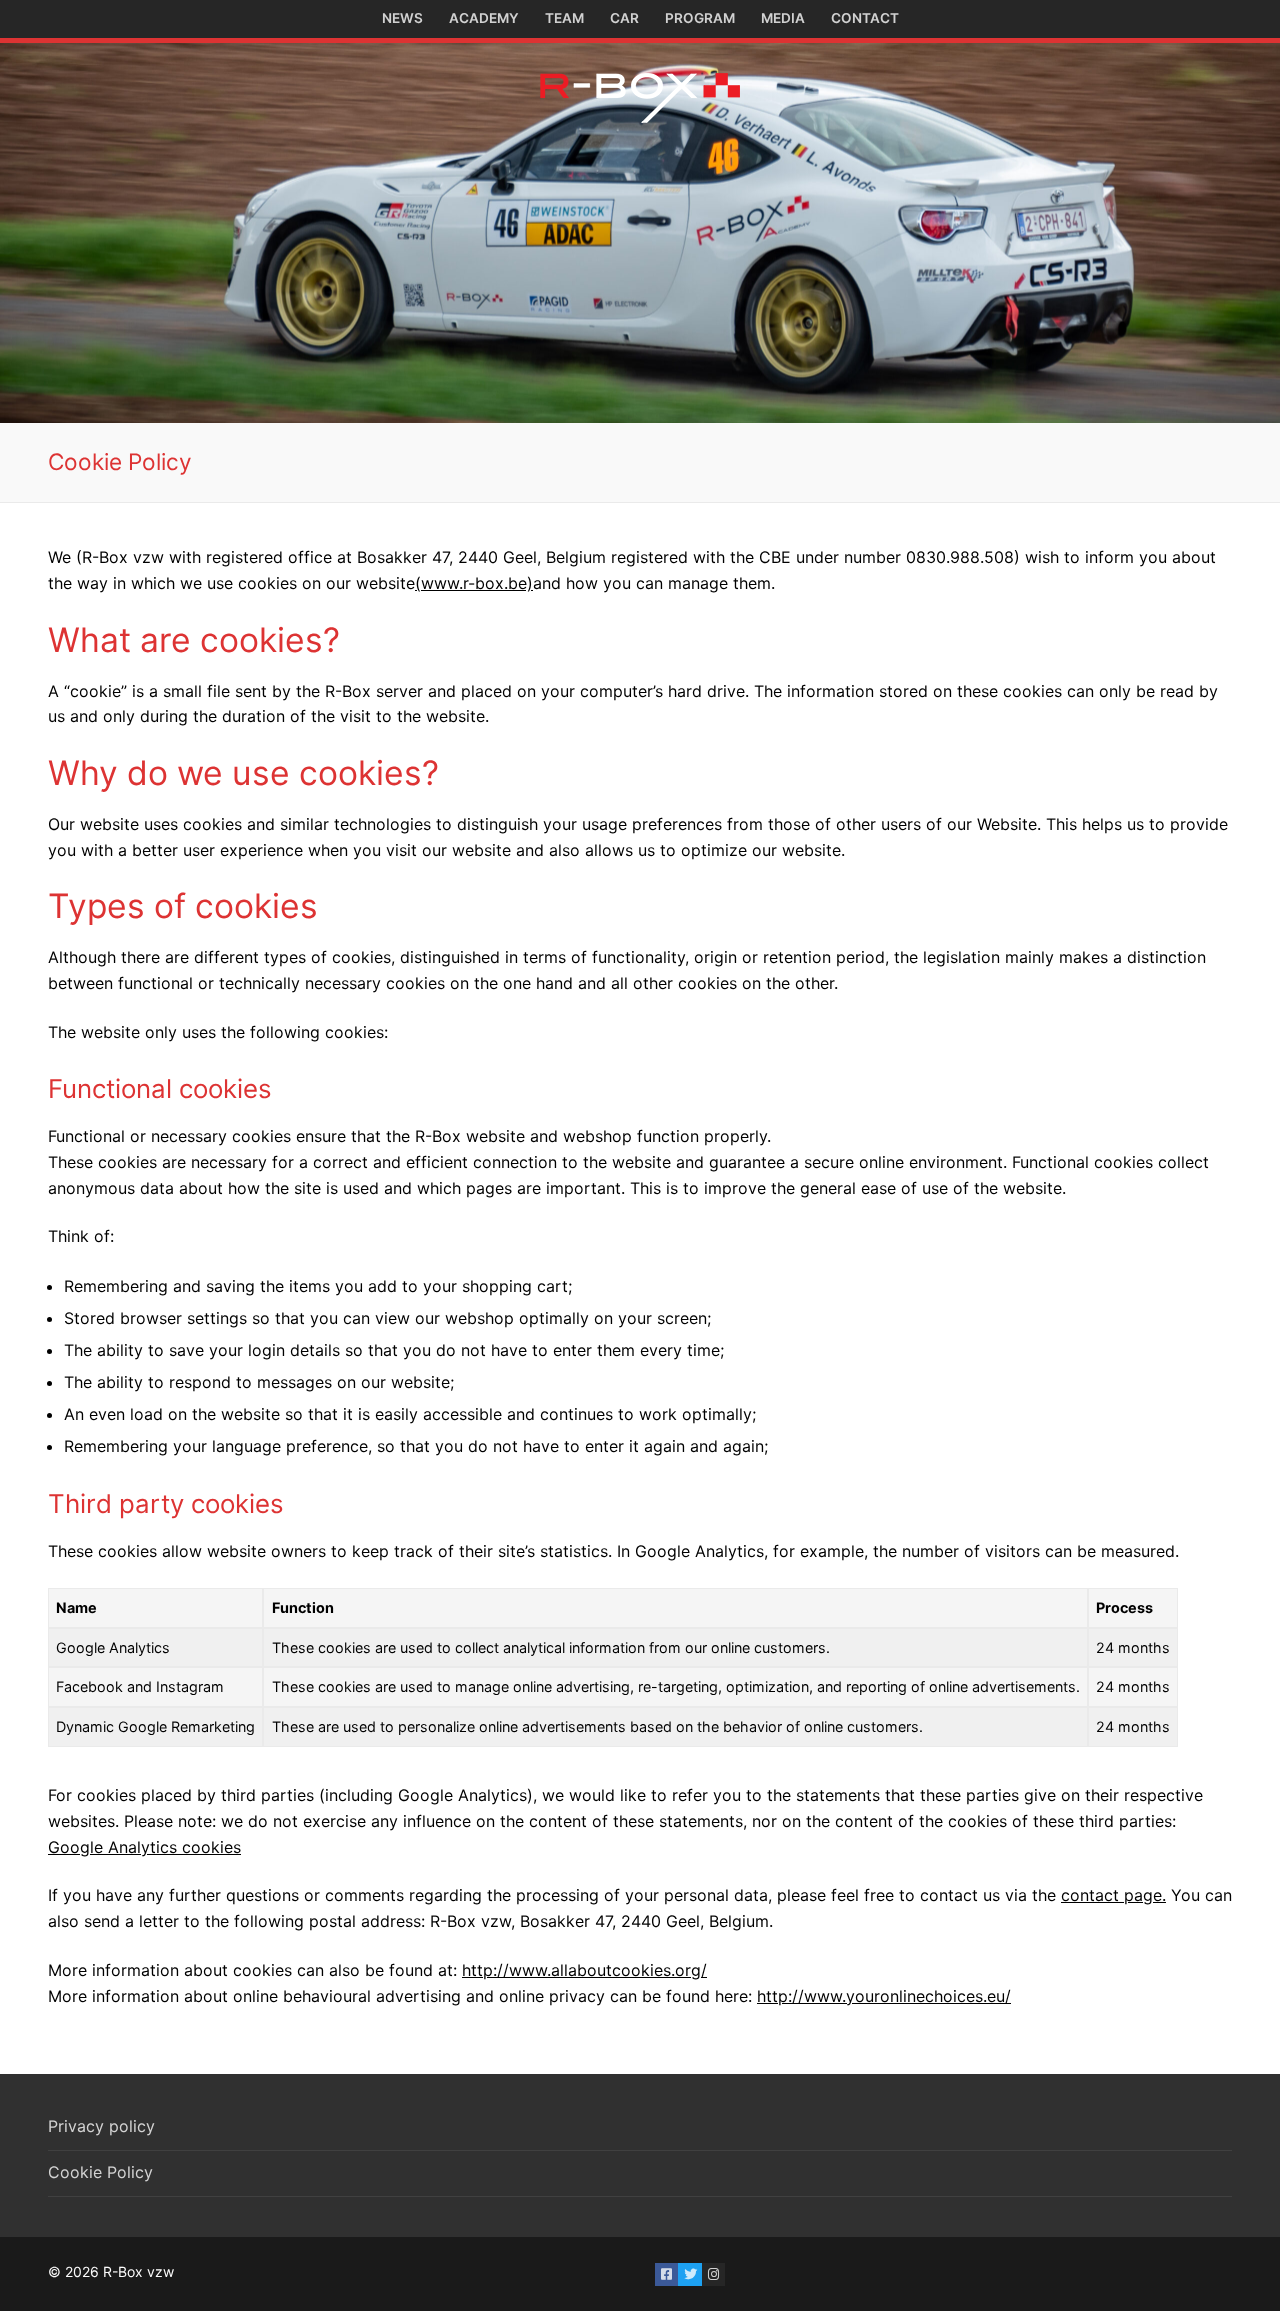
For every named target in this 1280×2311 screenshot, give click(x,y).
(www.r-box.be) (474, 583)
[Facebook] (666, 2274)
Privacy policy (101, 2126)
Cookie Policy (100, 2172)
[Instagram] (713, 2274)
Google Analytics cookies (144, 1847)
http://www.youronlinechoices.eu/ (884, 1996)
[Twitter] (689, 2274)
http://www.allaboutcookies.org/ (584, 1970)
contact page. (1113, 1895)
